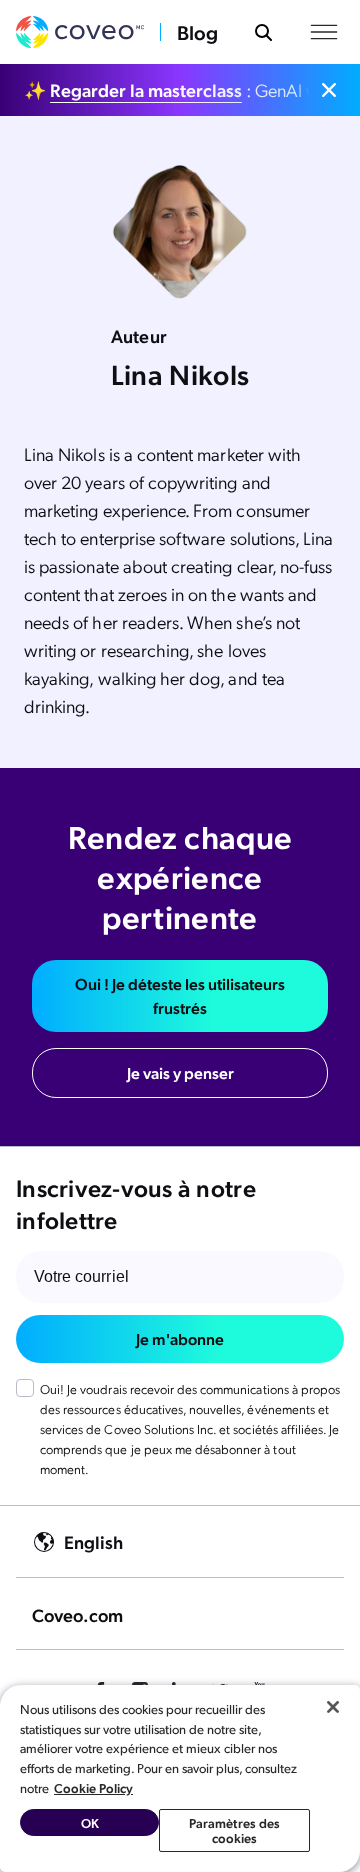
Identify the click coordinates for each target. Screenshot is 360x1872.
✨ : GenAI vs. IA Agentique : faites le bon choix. (168, 89)
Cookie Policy (93, 1787)
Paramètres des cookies (235, 1830)
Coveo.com (77, 1614)
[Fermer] (333, 1707)
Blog (197, 32)
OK (90, 1822)
